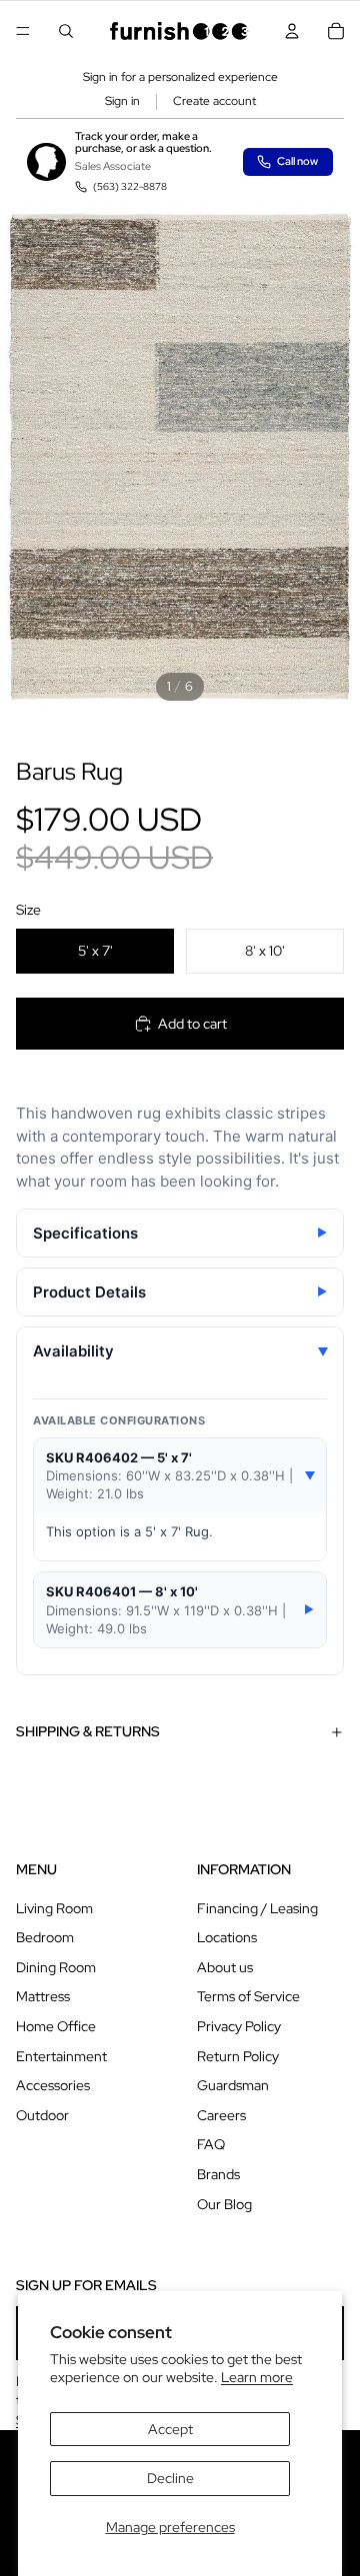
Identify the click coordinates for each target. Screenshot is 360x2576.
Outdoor (42, 2115)
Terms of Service (248, 1996)
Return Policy (238, 2056)
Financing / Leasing (257, 1908)
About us (225, 1967)
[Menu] (23, 31)
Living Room (54, 1908)
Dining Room (56, 1967)
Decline (170, 2478)
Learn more (257, 2377)
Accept (170, 2429)
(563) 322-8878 (130, 186)
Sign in (122, 101)
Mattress (43, 1996)
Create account (214, 101)
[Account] (292, 31)
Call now (297, 161)
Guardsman (233, 2085)
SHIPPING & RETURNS (88, 1731)
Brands (218, 2174)
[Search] (66, 31)
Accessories (53, 2085)
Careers (221, 2115)
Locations (227, 1937)
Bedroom (45, 1937)
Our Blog (224, 2204)
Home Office (56, 2026)
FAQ (211, 2144)
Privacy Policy (239, 2026)
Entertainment (61, 2056)
